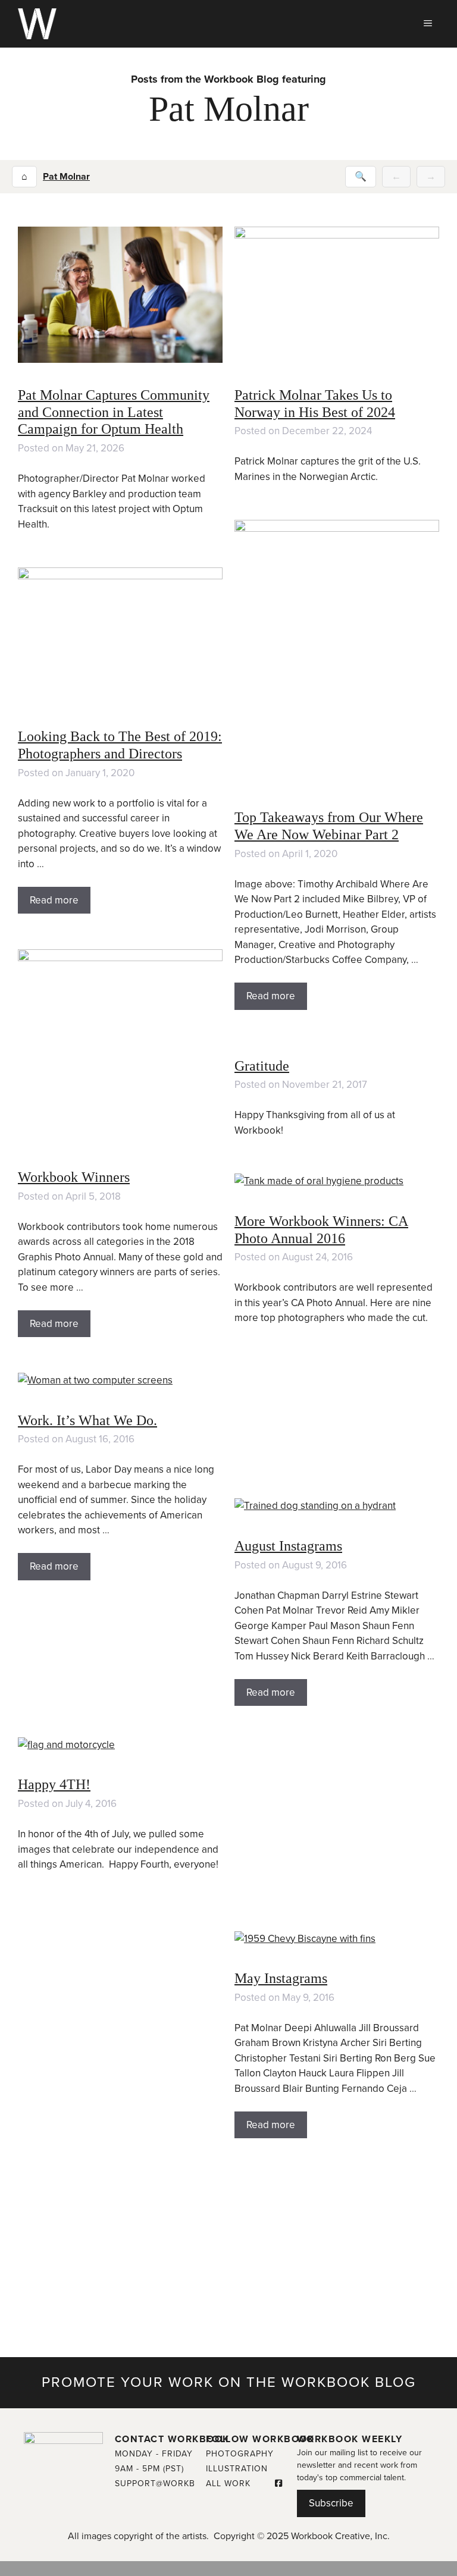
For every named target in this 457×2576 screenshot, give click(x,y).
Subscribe (331, 2503)
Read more (271, 996)
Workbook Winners (74, 1177)
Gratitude (262, 1066)
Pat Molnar (66, 177)
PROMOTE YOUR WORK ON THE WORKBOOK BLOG (229, 2382)
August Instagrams (288, 1546)
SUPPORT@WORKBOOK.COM (176, 2484)
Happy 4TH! (54, 1784)
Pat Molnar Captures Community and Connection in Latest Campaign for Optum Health (114, 412)
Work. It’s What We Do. (87, 1420)
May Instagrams (281, 1978)
